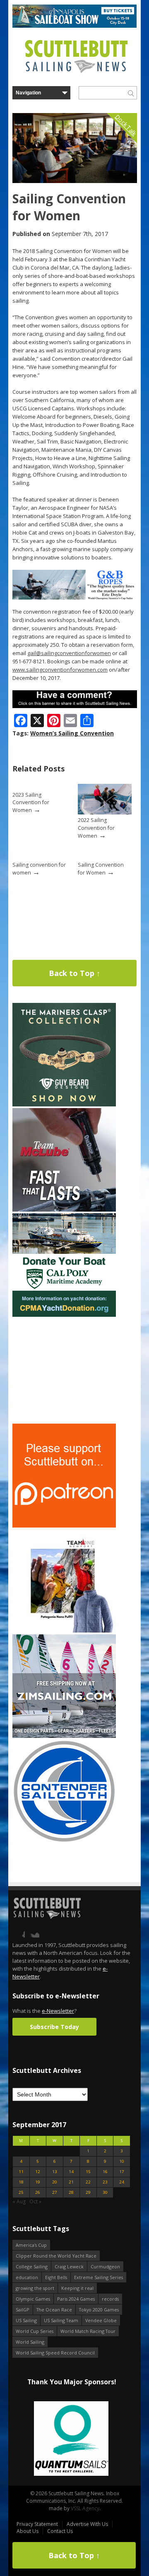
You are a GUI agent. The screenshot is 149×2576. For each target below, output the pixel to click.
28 (71, 2192)
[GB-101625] (75, 598)
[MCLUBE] (64, 1210)
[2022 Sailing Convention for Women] (105, 813)
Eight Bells (56, 2277)
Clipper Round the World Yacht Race (56, 2256)
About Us (28, 2531)
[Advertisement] (64, 1370)
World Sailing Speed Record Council (55, 2353)
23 (105, 2182)
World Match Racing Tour (88, 2331)
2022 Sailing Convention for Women (96, 828)
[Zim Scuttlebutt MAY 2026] (64, 1736)
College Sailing (32, 2266)
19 (38, 2182)
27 (55, 2192)
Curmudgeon (105, 2266)
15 (88, 2172)
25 (21, 2192)
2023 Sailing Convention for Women (31, 802)
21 (71, 2182)
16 (105, 2172)
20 (55, 2182)
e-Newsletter (58, 2011)
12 (38, 2172)
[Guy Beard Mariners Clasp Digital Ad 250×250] (64, 1105)
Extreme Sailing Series (99, 2277)
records (110, 2299)
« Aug (19, 2201)
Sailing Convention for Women (101, 869)
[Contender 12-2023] (64, 1841)
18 (21, 2182)
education (27, 2277)
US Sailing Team (61, 2320)
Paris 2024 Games (76, 2299)
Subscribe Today (54, 2027)
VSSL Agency (85, 2508)
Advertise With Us (87, 2524)
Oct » (35, 2201)
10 (122, 2161)
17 (122, 2172)
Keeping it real (77, 2288)
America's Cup (31, 2245)
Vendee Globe (101, 2320)
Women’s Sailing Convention (72, 733)
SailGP (23, 2310)
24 (122, 2182)
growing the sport (35, 2288)
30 (105, 2192)
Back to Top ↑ (74, 973)
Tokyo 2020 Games (99, 2310)
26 (38, 2192)
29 (88, 2192)
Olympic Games (33, 2299)
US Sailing (26, 2320)
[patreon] (64, 1526)
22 (88, 2182)
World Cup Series (35, 2331)
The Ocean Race (54, 2310)
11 (21, 2172)
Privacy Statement (37, 2524)
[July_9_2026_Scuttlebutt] (64, 1315)
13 (55, 2172)
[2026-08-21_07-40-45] (74, 26)
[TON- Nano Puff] (64, 1631)
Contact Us (60, 2531)
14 (71, 2172)
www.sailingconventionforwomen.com (60, 670)
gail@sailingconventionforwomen (69, 653)
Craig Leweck (69, 2266)
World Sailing (30, 2342)
